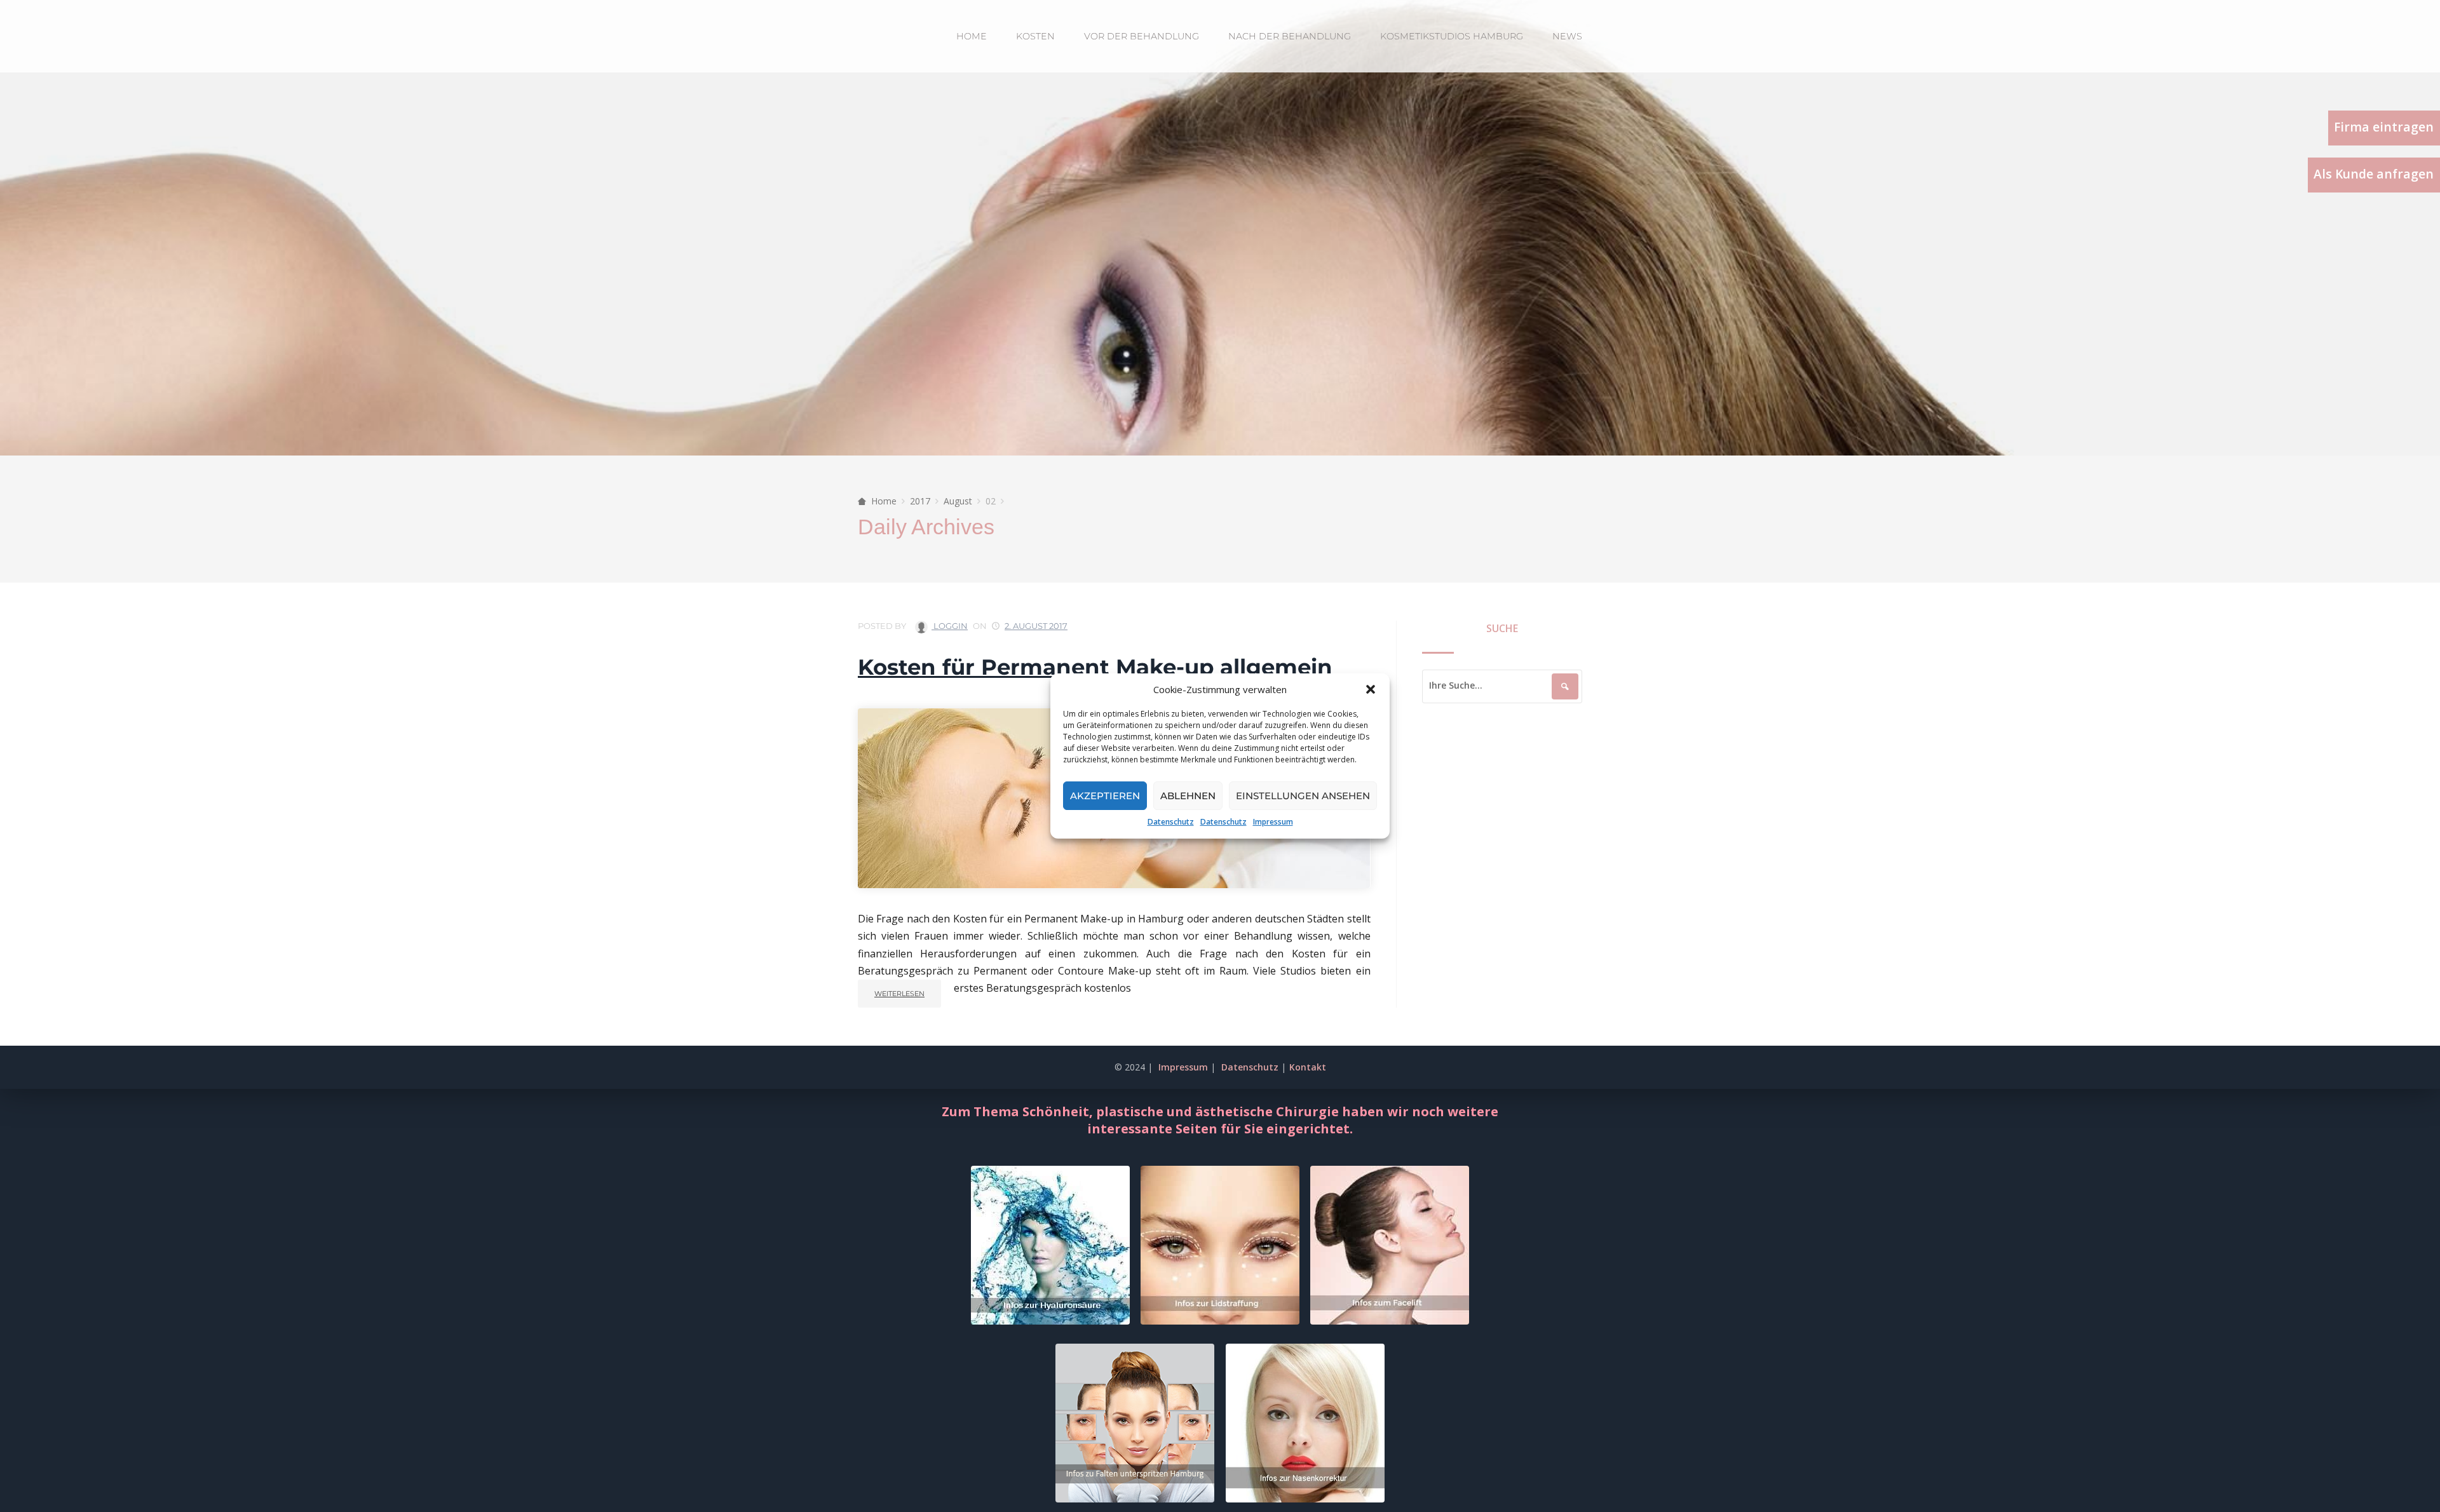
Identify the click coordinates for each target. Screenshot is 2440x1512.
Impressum (1273, 822)
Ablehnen (1188, 796)
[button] (1371, 689)
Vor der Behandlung (1142, 36)
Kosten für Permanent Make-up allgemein (1095, 667)
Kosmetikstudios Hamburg (1452, 36)
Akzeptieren (1105, 796)
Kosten (1035, 36)
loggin (950, 626)
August (958, 501)
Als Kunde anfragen (2374, 174)
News (1567, 36)
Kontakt (1308, 1067)
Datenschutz (1171, 822)
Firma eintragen (2384, 127)
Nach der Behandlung (1290, 36)
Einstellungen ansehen (1303, 796)
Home (972, 36)
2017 (920, 501)
